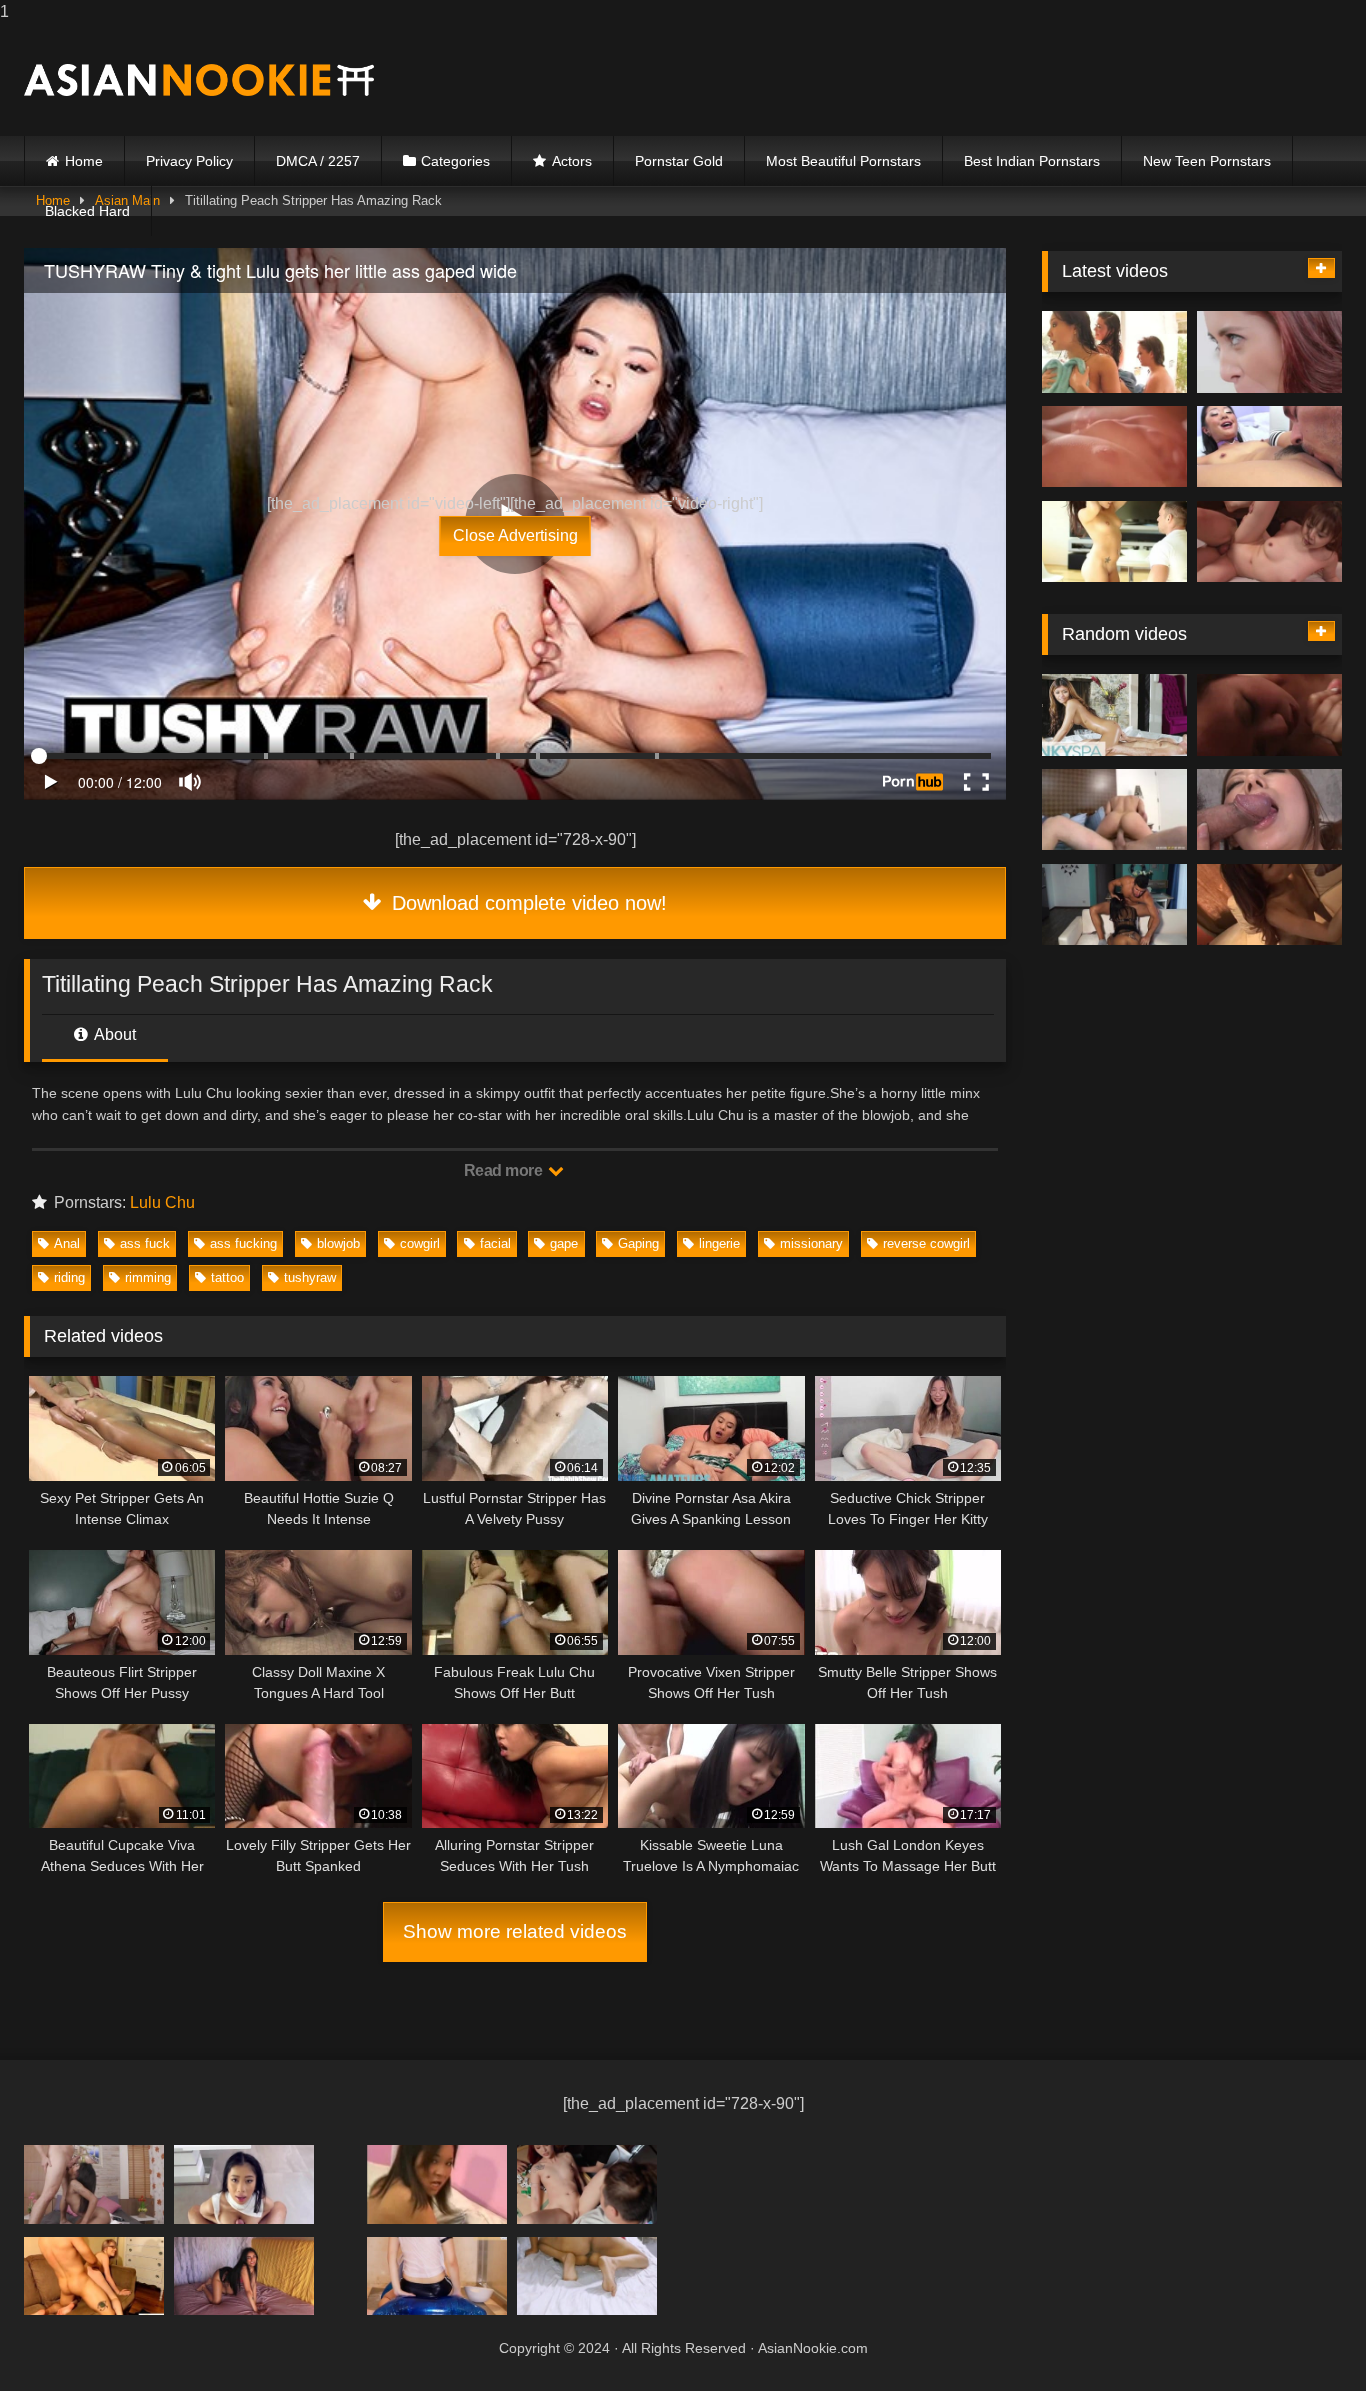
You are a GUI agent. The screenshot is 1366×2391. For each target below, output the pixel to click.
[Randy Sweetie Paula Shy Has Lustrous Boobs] (1114, 352)
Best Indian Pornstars (1032, 161)
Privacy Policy (189, 161)
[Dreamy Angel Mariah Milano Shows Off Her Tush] (244, 2184)
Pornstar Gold (679, 161)
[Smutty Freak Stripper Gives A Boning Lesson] (1114, 542)
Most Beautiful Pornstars (843, 161)
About (113, 1034)
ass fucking (243, 1243)
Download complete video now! (526, 903)
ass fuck (145, 1243)
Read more (505, 1170)
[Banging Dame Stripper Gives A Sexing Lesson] (587, 2184)
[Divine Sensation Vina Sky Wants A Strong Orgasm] (1269, 810)
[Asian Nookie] (199, 80)
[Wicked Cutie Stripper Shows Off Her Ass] (1114, 905)
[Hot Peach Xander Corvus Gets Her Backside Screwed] (1269, 542)
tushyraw (310, 1277)
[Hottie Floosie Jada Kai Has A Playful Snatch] (1269, 905)
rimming (148, 1277)
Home (84, 161)
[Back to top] (1304, 2335)
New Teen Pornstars (1207, 161)
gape (564, 1243)
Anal (67, 1243)
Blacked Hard (87, 211)
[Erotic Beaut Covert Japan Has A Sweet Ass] (1114, 715)
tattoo (227, 1277)
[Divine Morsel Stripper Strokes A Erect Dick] (244, 2276)
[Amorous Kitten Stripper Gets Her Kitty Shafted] (1269, 447)
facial (495, 1243)
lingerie (719, 1243)
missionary (811, 1243)
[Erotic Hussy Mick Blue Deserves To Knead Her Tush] (1269, 352)
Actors (572, 161)
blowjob (338, 1243)
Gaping (638, 1243)
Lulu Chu (162, 1202)
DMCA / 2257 (318, 161)
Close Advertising (515, 535)
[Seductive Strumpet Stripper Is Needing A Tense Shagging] (94, 2184)
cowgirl (420, 1243)
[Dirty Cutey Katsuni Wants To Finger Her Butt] (1269, 715)
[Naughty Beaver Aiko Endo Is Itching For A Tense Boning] (437, 2276)
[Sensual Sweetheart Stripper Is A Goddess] (437, 2184)
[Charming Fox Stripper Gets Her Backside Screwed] (1114, 810)
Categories (455, 161)
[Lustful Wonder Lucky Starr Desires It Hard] (587, 2276)
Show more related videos (515, 1931)
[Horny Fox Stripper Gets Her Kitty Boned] (94, 2276)
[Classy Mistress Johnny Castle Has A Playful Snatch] (1114, 447)
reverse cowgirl (926, 1243)
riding (69, 1277)
